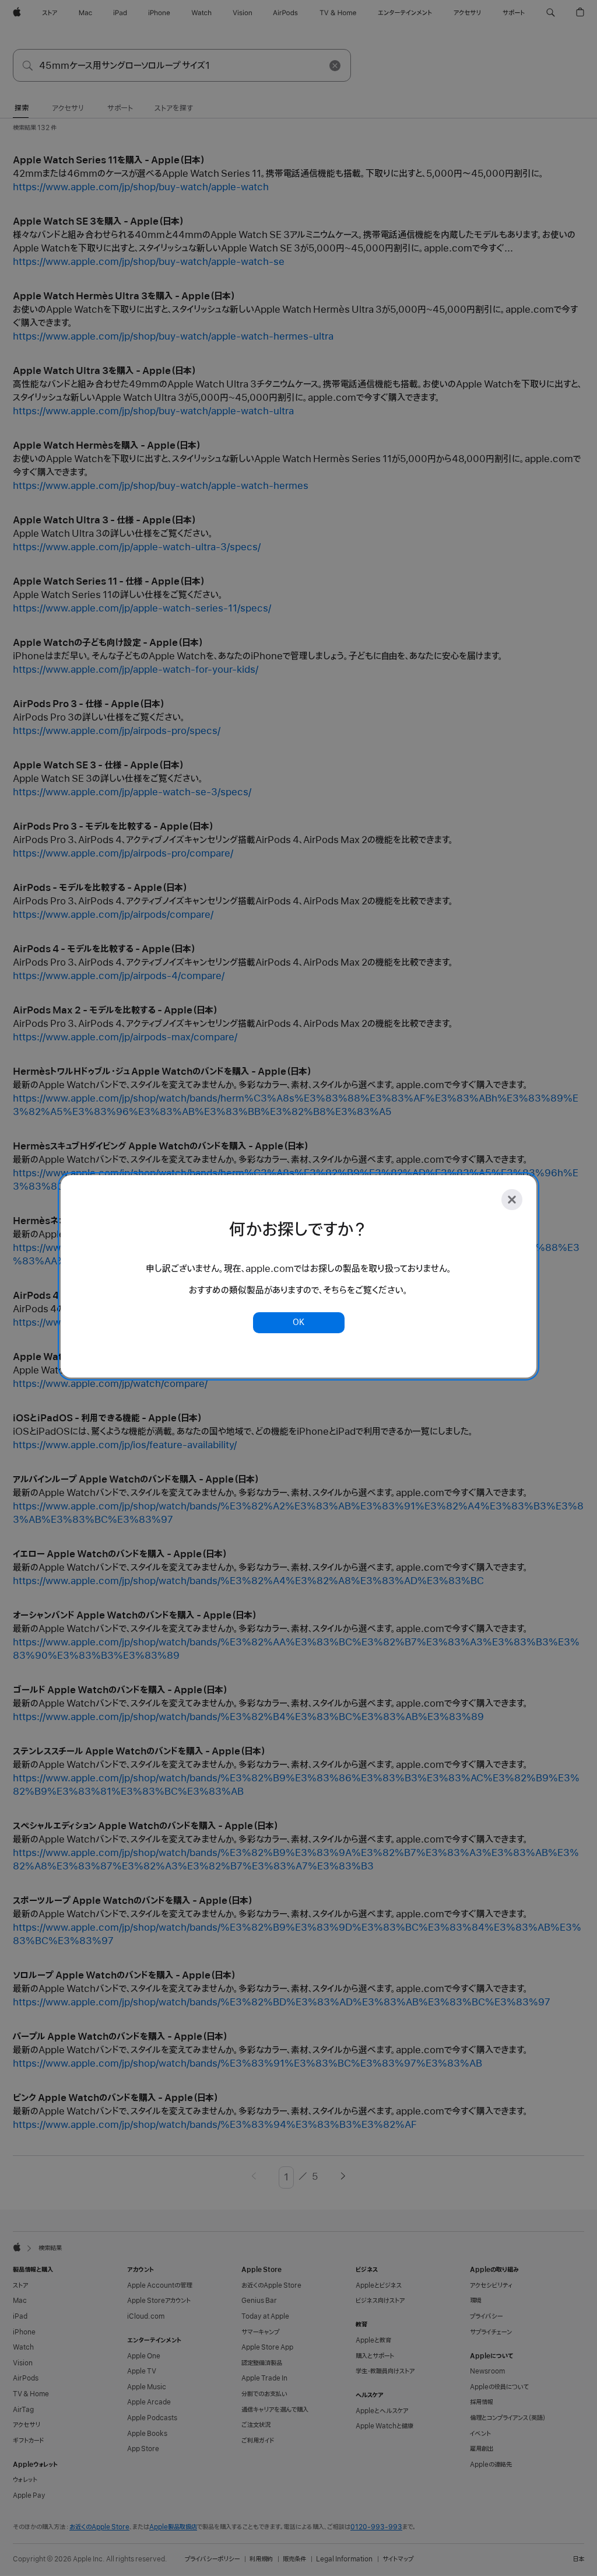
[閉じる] (512, 1200)
